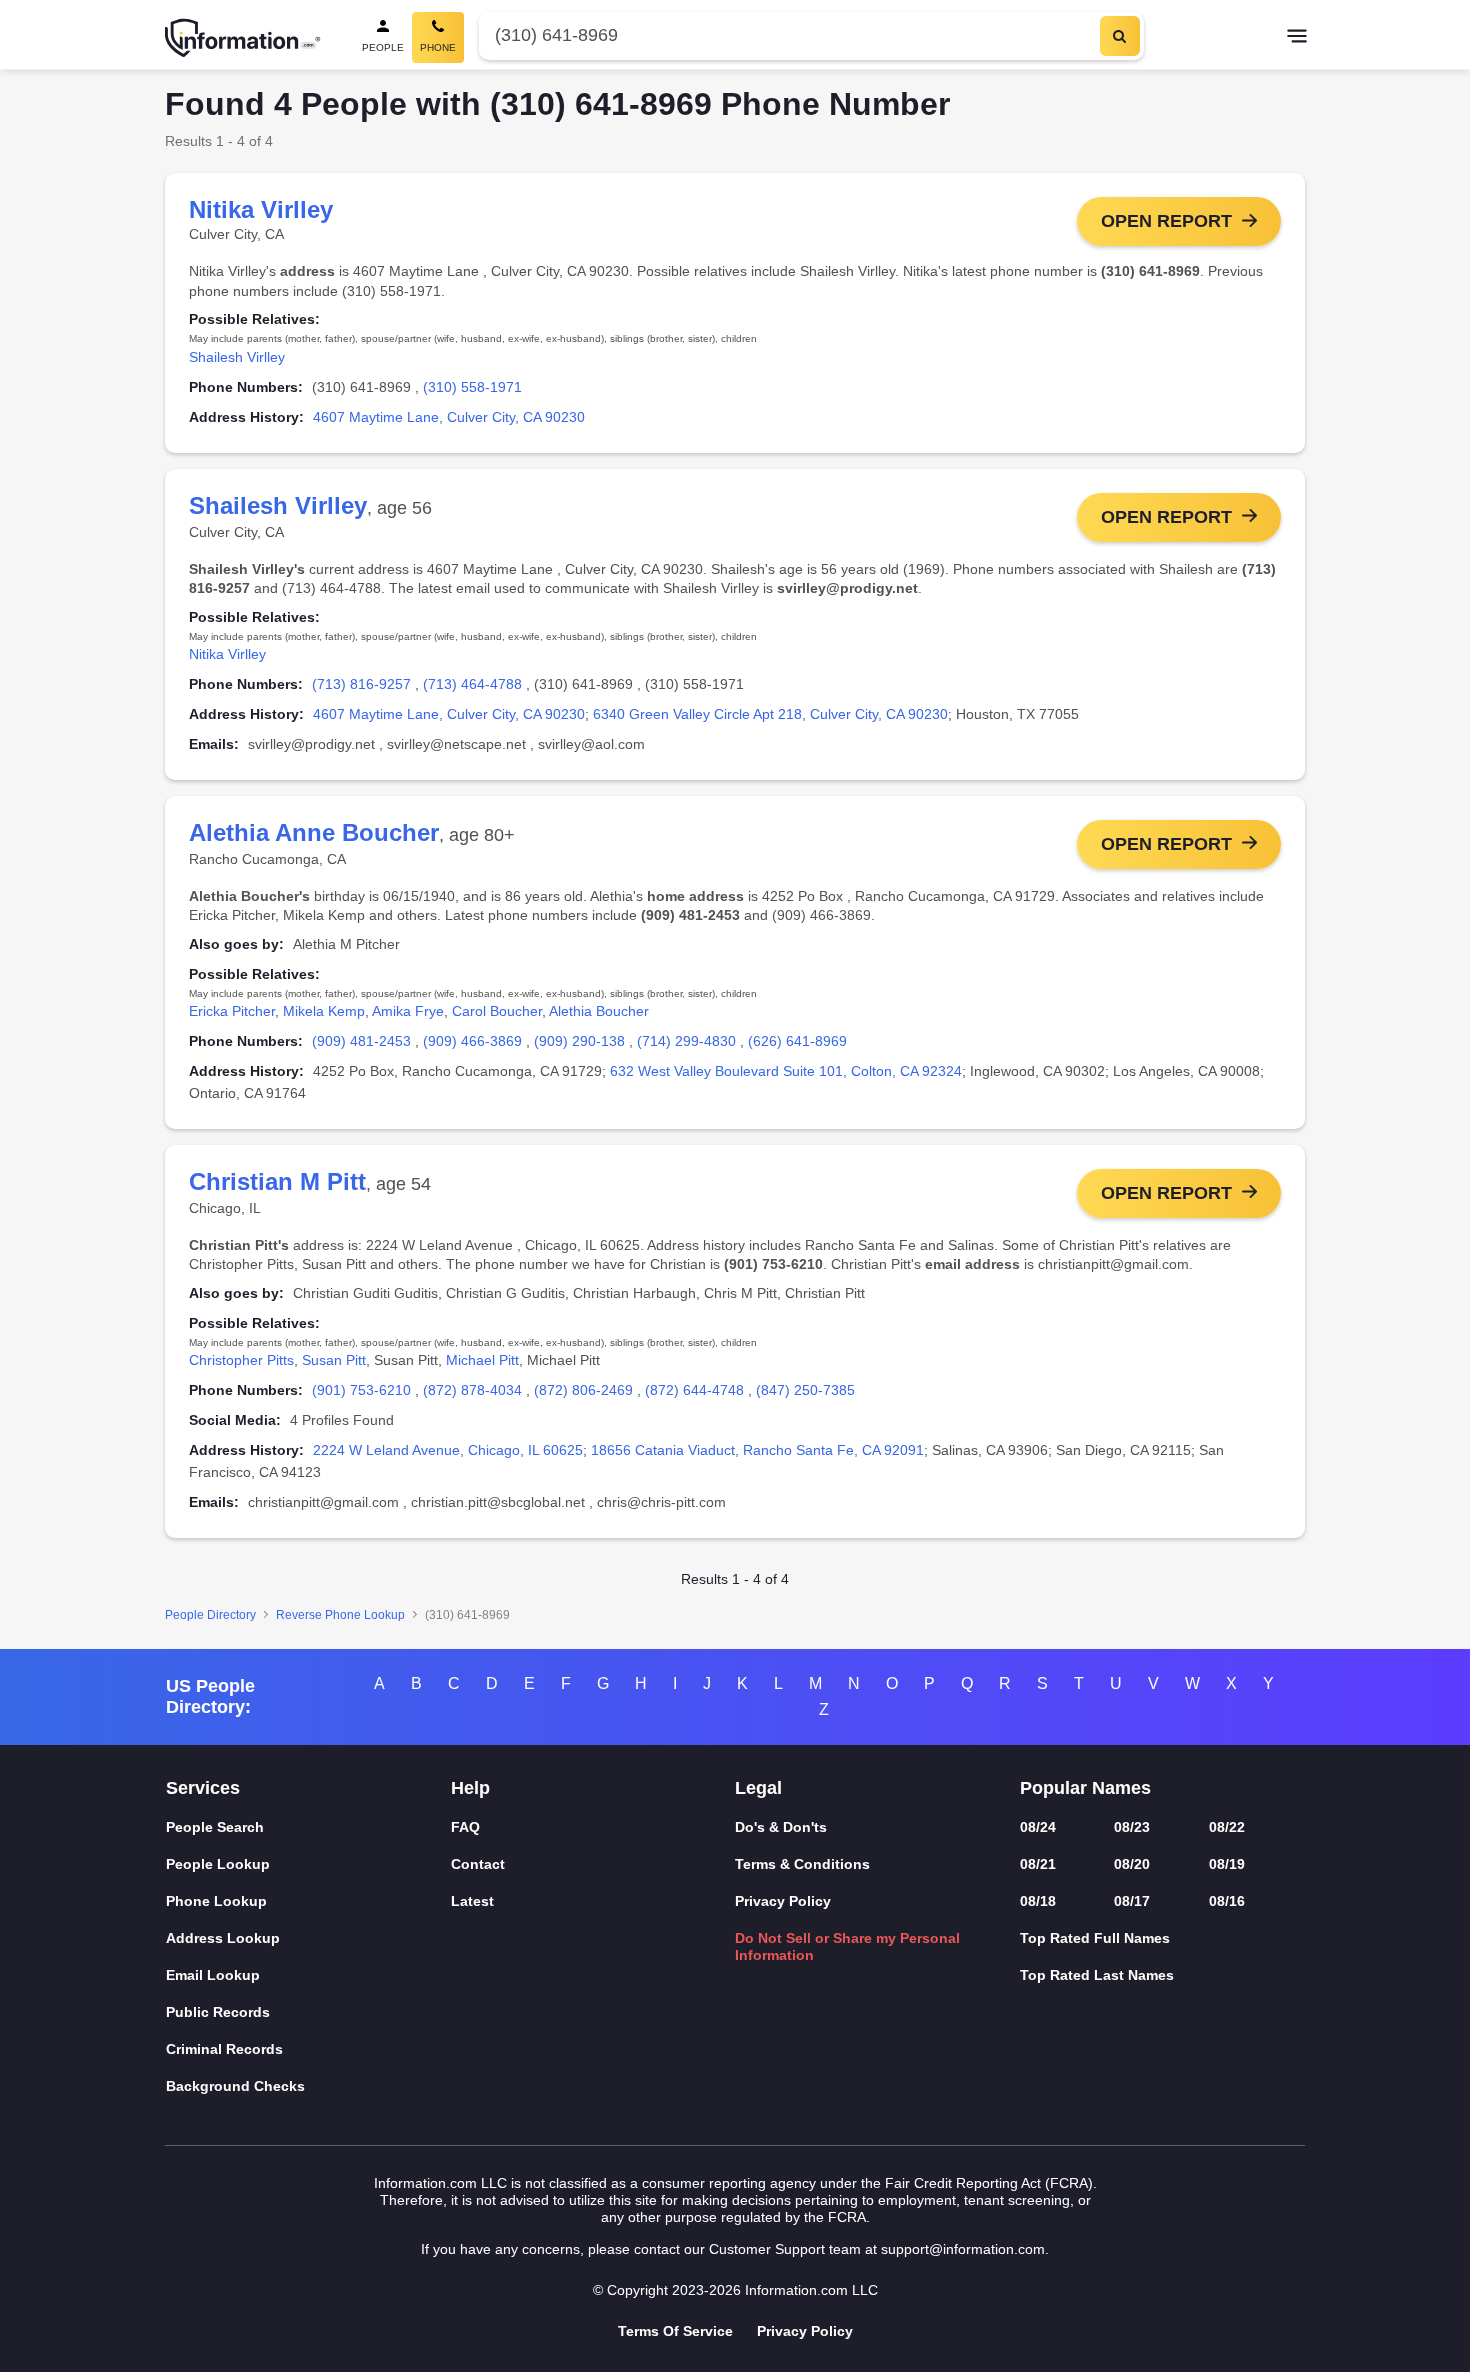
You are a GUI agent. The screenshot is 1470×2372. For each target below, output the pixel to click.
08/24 (1038, 1827)
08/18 (1038, 1901)
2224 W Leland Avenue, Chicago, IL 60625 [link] (448, 1450)
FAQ (465, 1827)
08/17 (1132, 1901)
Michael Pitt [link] (482, 1360)
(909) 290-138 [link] (579, 1041)
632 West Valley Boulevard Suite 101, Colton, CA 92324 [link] (786, 1071)
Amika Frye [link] (408, 1011)
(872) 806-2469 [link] (583, 1390)
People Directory (210, 1615)
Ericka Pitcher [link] (232, 1011)
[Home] (243, 38)
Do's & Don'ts (781, 1827)
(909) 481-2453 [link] (361, 1041)
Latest (472, 1901)
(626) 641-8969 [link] (797, 1041)
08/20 (1132, 1864)
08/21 (1038, 1864)
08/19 (1227, 1864)
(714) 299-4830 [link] (686, 1041)
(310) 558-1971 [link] (472, 387)
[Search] (1120, 36)
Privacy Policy (783, 1901)
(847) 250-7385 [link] (805, 1390)
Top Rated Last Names (1097, 1975)
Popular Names (1085, 1788)
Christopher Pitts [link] (241, 1360)
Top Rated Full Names (1095, 1938)
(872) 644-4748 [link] (694, 1390)
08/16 (1227, 1901)
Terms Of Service (675, 2331)
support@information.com (963, 2249)
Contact (478, 1864)
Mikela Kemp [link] (324, 1011)
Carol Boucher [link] (497, 1011)
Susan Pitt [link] (334, 1360)
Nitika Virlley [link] (227, 654)
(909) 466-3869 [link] (472, 1041)
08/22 (1227, 1827)
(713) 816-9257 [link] (361, 684)
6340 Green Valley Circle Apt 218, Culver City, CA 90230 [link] (770, 714)
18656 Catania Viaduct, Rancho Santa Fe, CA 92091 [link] (757, 1450)
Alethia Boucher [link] (599, 1011)
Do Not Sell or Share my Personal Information (847, 1946)
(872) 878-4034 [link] (472, 1390)
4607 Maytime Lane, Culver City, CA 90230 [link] (449, 417)
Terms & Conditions (802, 1864)
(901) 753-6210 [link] (361, 1390)
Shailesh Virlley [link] (237, 357)
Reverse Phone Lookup (340, 1615)
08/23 (1132, 1827)
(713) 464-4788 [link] (472, 684)
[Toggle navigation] (1297, 38)
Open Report (1166, 221)
